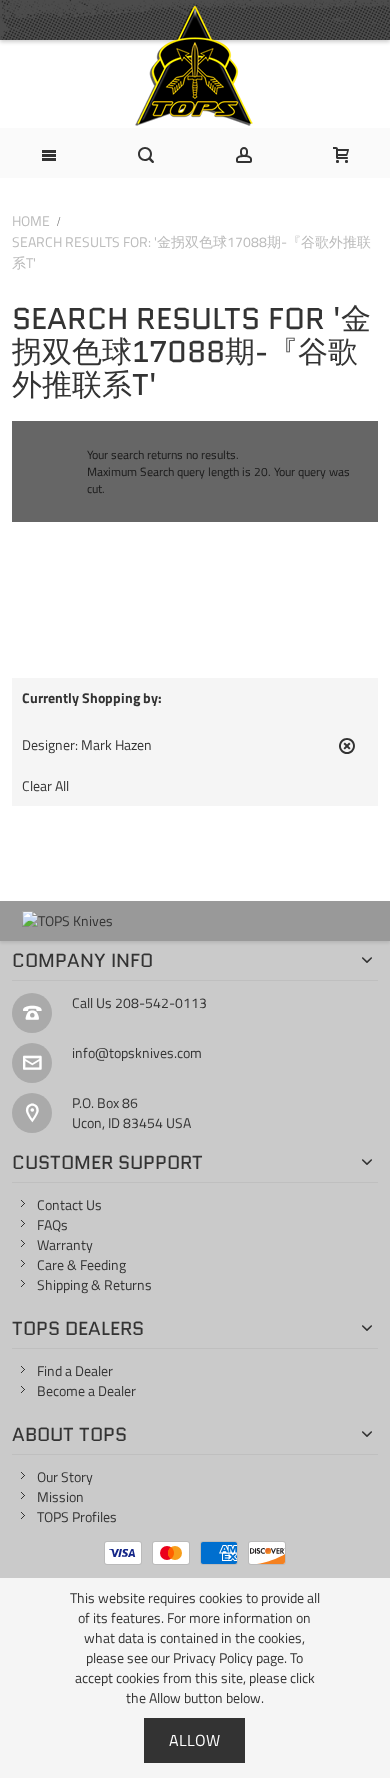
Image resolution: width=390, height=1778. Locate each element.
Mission (60, 1496)
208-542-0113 (161, 1002)
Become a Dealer (86, 1390)
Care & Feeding (81, 1264)
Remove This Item (347, 754)
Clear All (45, 786)
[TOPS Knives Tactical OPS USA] (195, 66)
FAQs (52, 1224)
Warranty (65, 1244)
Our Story (65, 1476)
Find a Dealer (75, 1370)
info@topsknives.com (137, 1052)
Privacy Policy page (228, 1657)
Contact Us (69, 1204)
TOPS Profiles (77, 1516)
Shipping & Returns (94, 1284)
